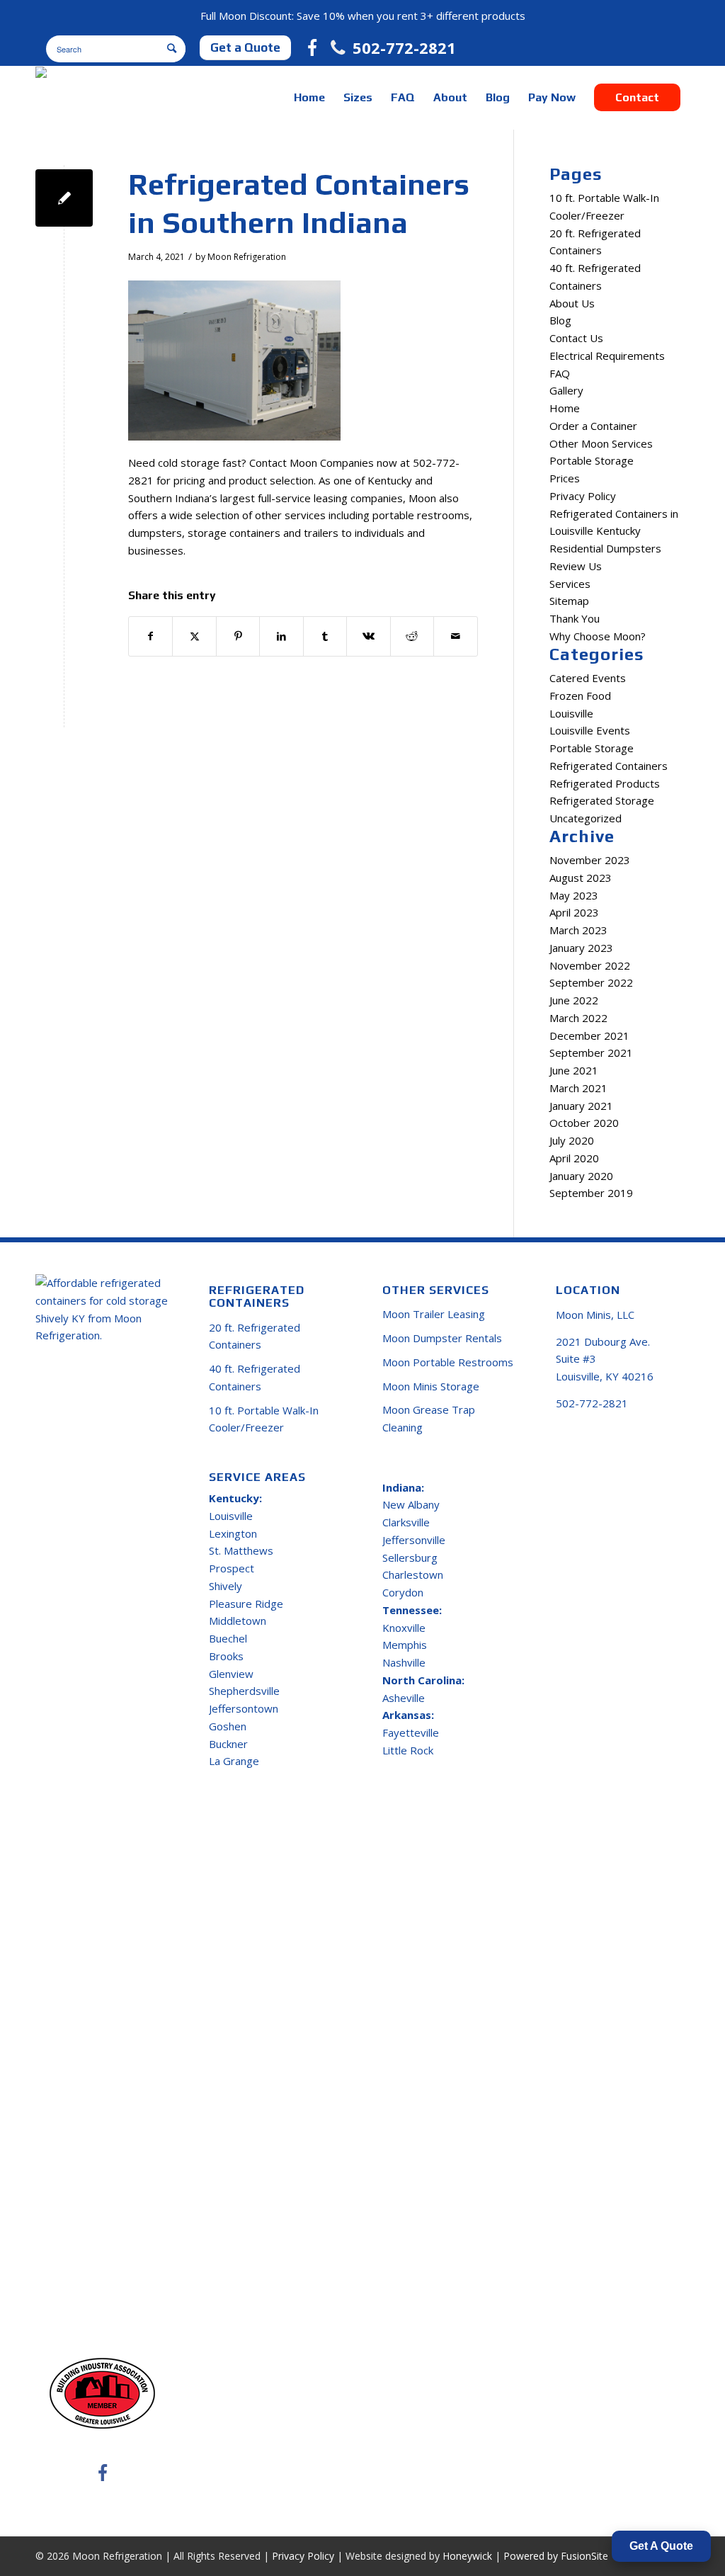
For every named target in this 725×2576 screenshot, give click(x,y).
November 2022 (590, 965)
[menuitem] (309, 98)
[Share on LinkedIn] (281, 636)
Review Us (576, 566)
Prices (565, 478)
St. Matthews (241, 1550)
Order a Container (593, 426)
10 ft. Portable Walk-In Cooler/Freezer (264, 1419)
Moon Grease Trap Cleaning (429, 1418)
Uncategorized (586, 818)
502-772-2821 (404, 47)
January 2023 (581, 948)
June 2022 (574, 1000)
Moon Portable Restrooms (448, 1362)
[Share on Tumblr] (325, 636)
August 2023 (581, 878)
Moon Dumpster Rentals (442, 1338)
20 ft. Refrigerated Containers (255, 1336)
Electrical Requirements (607, 356)
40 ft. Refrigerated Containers (255, 1377)
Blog (560, 320)
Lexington (233, 1533)
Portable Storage (592, 460)
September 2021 (591, 1052)
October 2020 (584, 1123)
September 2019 (591, 1193)
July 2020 (572, 1140)
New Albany (411, 1504)
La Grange (234, 1761)
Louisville (571, 713)
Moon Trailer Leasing (434, 1314)
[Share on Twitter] (194, 636)
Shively (226, 1586)
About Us (572, 303)
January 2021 (581, 1106)
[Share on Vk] (368, 636)
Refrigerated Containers (609, 766)
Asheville (404, 1698)
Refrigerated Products (605, 783)
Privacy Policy (583, 496)
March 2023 (578, 930)
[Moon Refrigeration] (89, 98)
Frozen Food (580, 696)
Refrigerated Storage (602, 800)
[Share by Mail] (455, 636)
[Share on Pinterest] (238, 636)
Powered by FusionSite (556, 2556)
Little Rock (408, 1750)
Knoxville (404, 1628)
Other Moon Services (601, 443)
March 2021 (578, 1088)
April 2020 (574, 1158)
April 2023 (574, 912)
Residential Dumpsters (605, 548)
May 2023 (574, 895)
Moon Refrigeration (247, 257)
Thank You (575, 618)
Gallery (566, 390)
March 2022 (578, 1018)
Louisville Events (590, 730)
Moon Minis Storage (431, 1386)
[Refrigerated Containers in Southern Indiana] (64, 198)
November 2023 (590, 860)
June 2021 (574, 1070)
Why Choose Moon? (598, 636)
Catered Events (588, 678)
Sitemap (569, 601)
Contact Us (576, 338)
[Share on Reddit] (412, 636)
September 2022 (591, 982)
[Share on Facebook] (150, 636)
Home (565, 408)
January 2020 (581, 1176)
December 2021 (589, 1035)
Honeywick (467, 2556)
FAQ (560, 373)
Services (570, 584)
